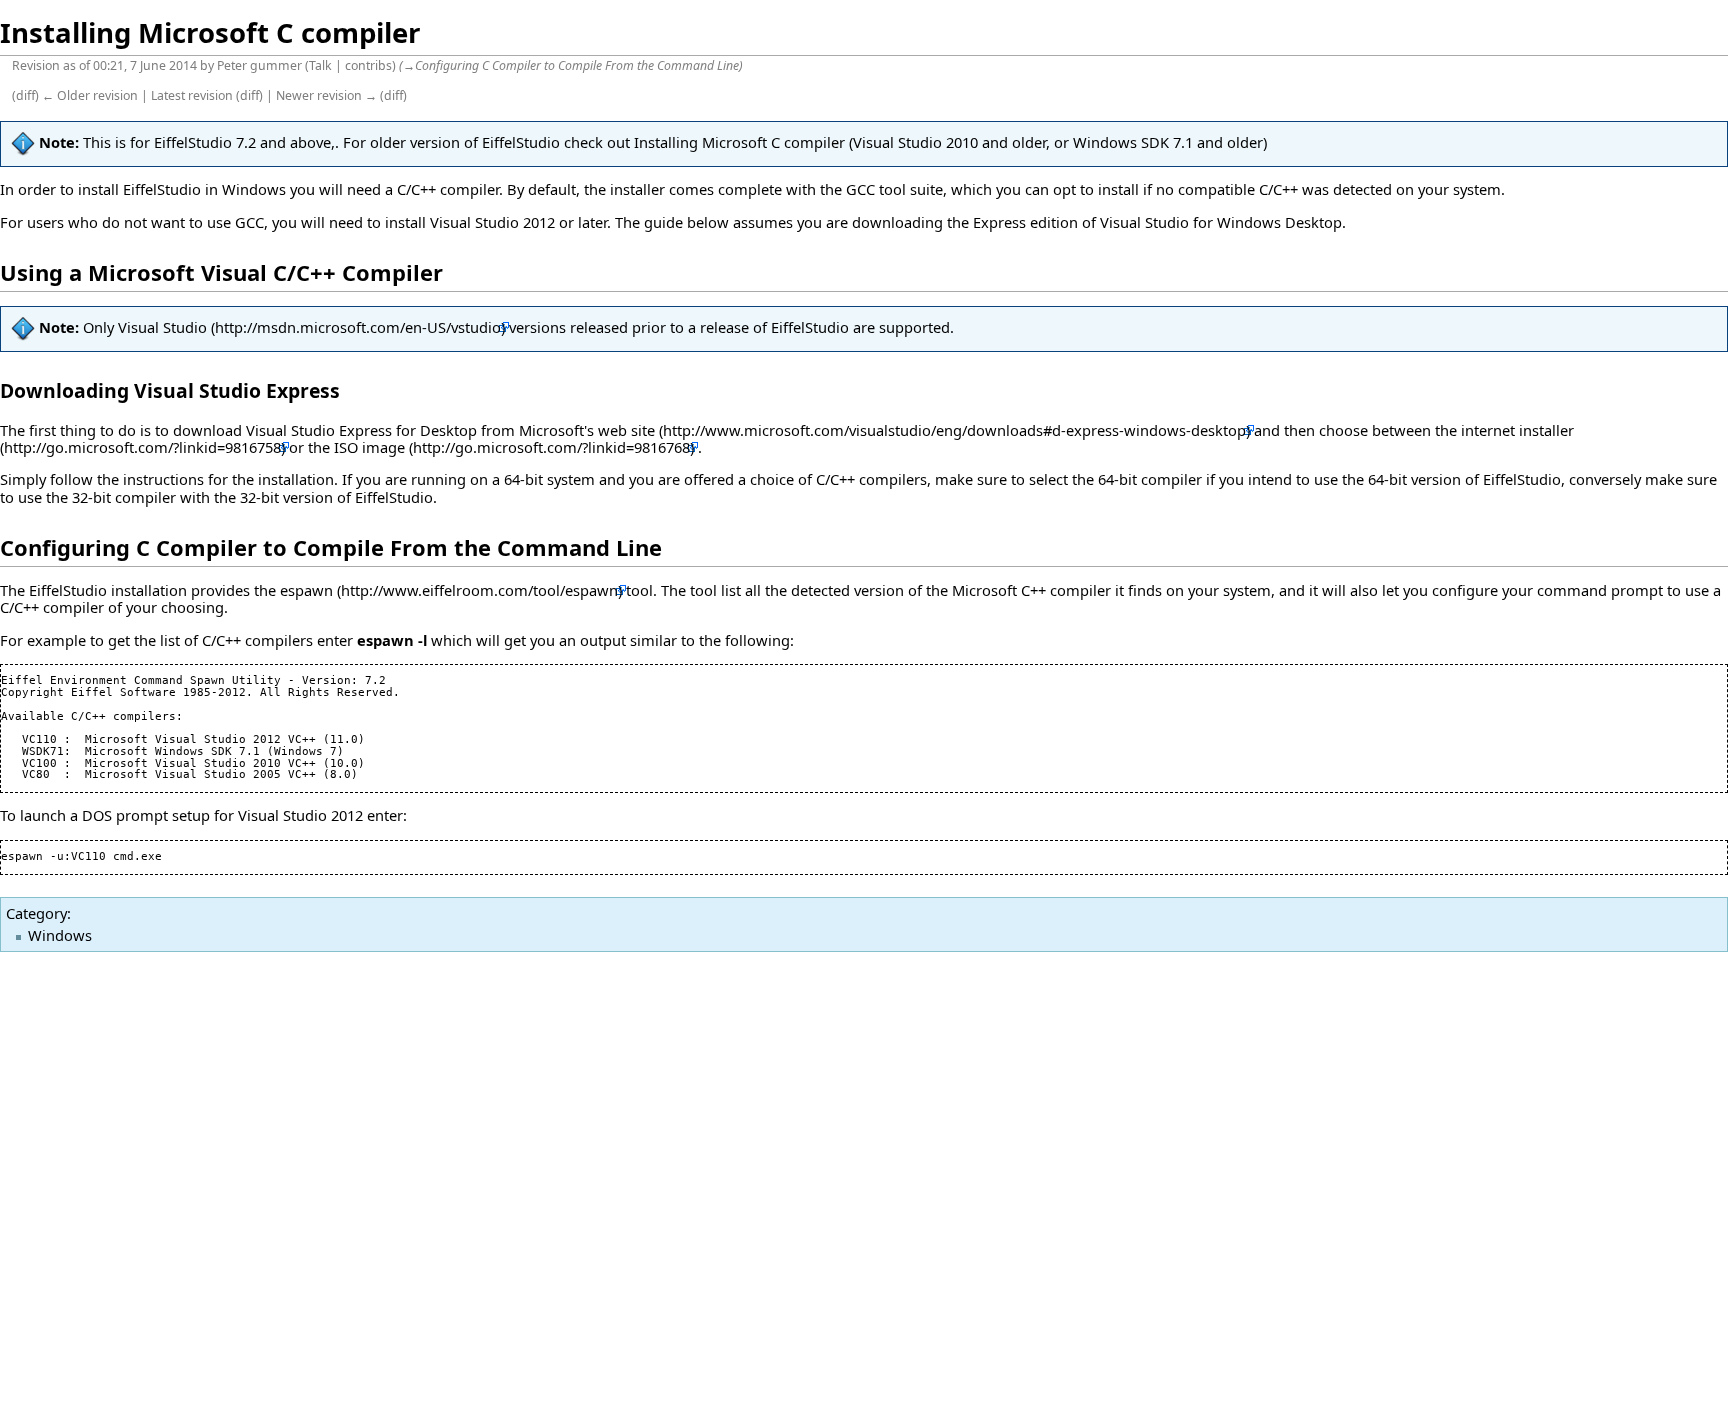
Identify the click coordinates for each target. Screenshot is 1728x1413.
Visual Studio (162, 327)
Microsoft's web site (587, 430)
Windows (60, 935)
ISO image (369, 447)
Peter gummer (259, 65)
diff (25, 95)
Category (36, 913)
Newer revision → (326, 95)
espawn (306, 590)
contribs (368, 65)
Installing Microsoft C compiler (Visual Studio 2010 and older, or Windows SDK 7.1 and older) (950, 142)
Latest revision (192, 95)
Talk (320, 65)
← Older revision (90, 95)
